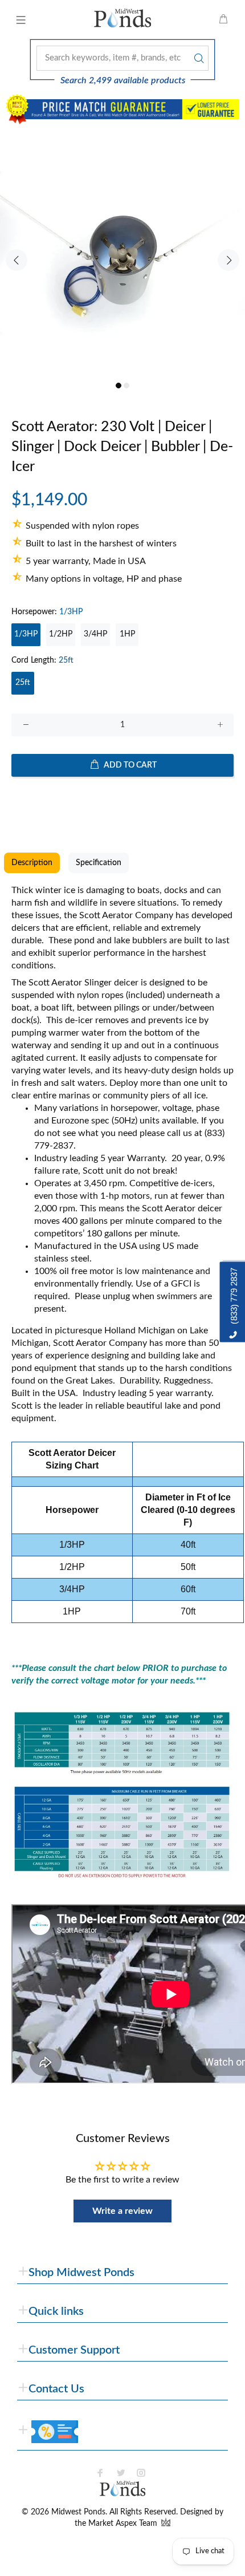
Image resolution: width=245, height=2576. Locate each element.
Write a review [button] (122, 2211)
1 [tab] (119, 386)
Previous (17, 260)
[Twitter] (121, 2473)
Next (228, 260)
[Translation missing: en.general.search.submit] (198, 58)
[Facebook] (100, 2473)
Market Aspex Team (124, 2524)
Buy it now (123, 802)
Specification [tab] (99, 863)
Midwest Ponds (78, 2512)
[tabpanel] (122, 253)
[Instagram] (141, 2473)
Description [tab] (32, 863)
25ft (23, 683)
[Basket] (223, 20)
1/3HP (26, 634)
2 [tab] (126, 386)
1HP (127, 634)
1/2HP (61, 634)
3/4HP (95, 634)
